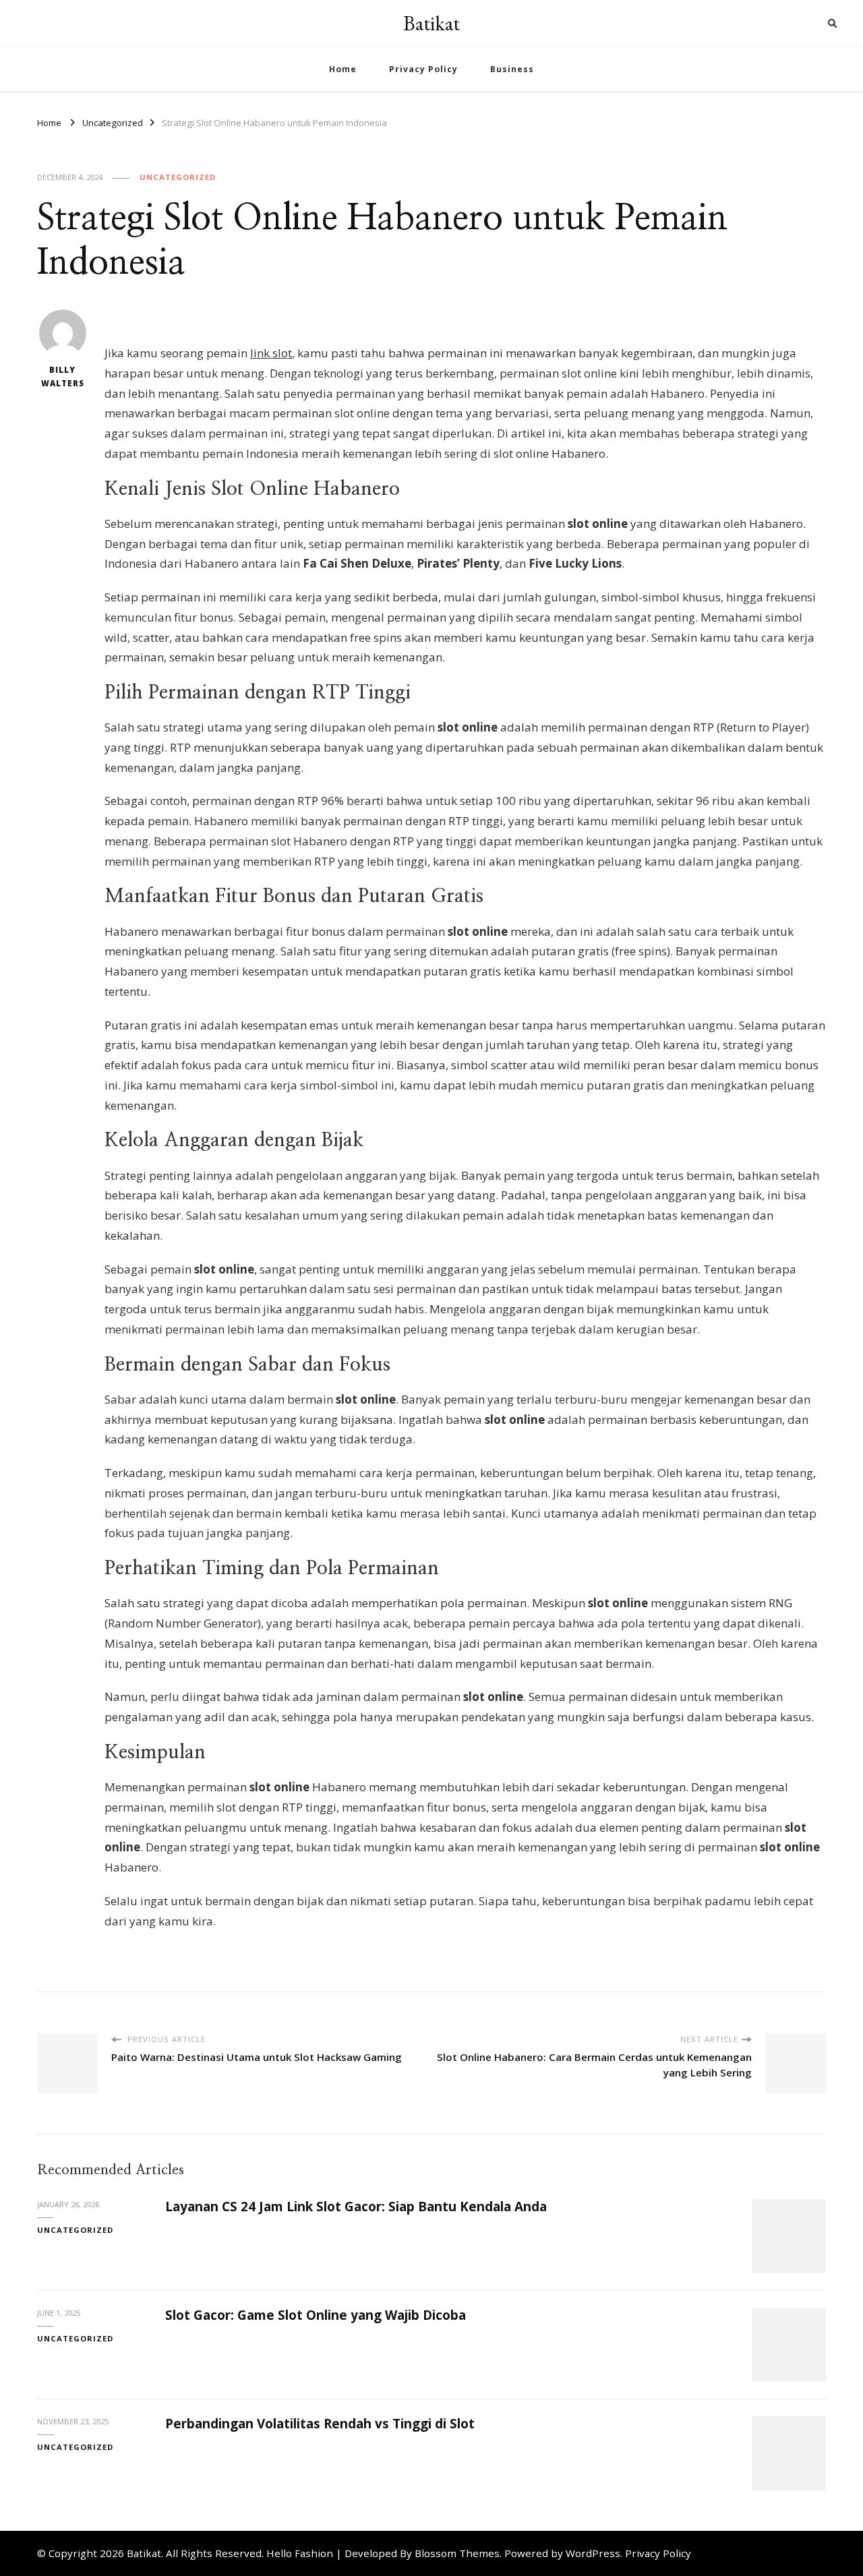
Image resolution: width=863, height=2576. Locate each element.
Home (343, 69)
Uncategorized (178, 177)
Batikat (431, 23)
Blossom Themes (457, 2553)
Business (512, 69)
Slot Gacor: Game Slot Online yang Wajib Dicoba (316, 2315)
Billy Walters (63, 377)
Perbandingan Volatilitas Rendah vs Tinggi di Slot (320, 2424)
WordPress (593, 2553)
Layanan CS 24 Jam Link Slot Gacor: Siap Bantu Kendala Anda (356, 2207)
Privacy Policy (423, 69)
